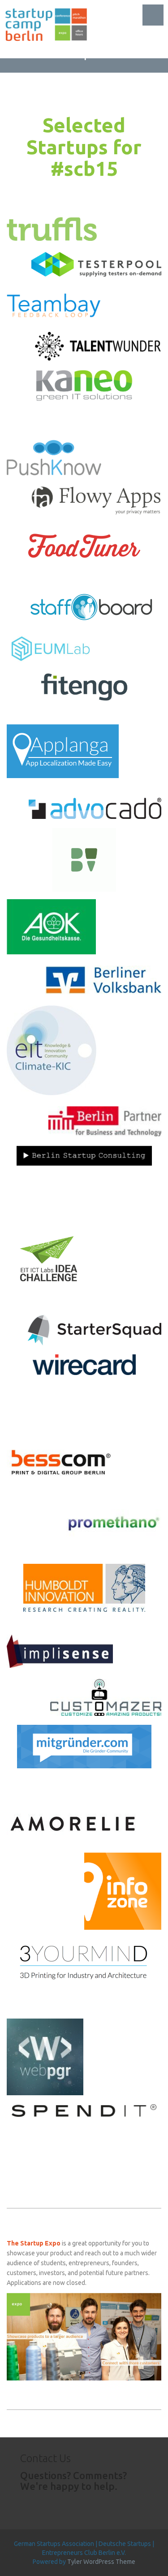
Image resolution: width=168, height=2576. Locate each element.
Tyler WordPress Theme (101, 2562)
